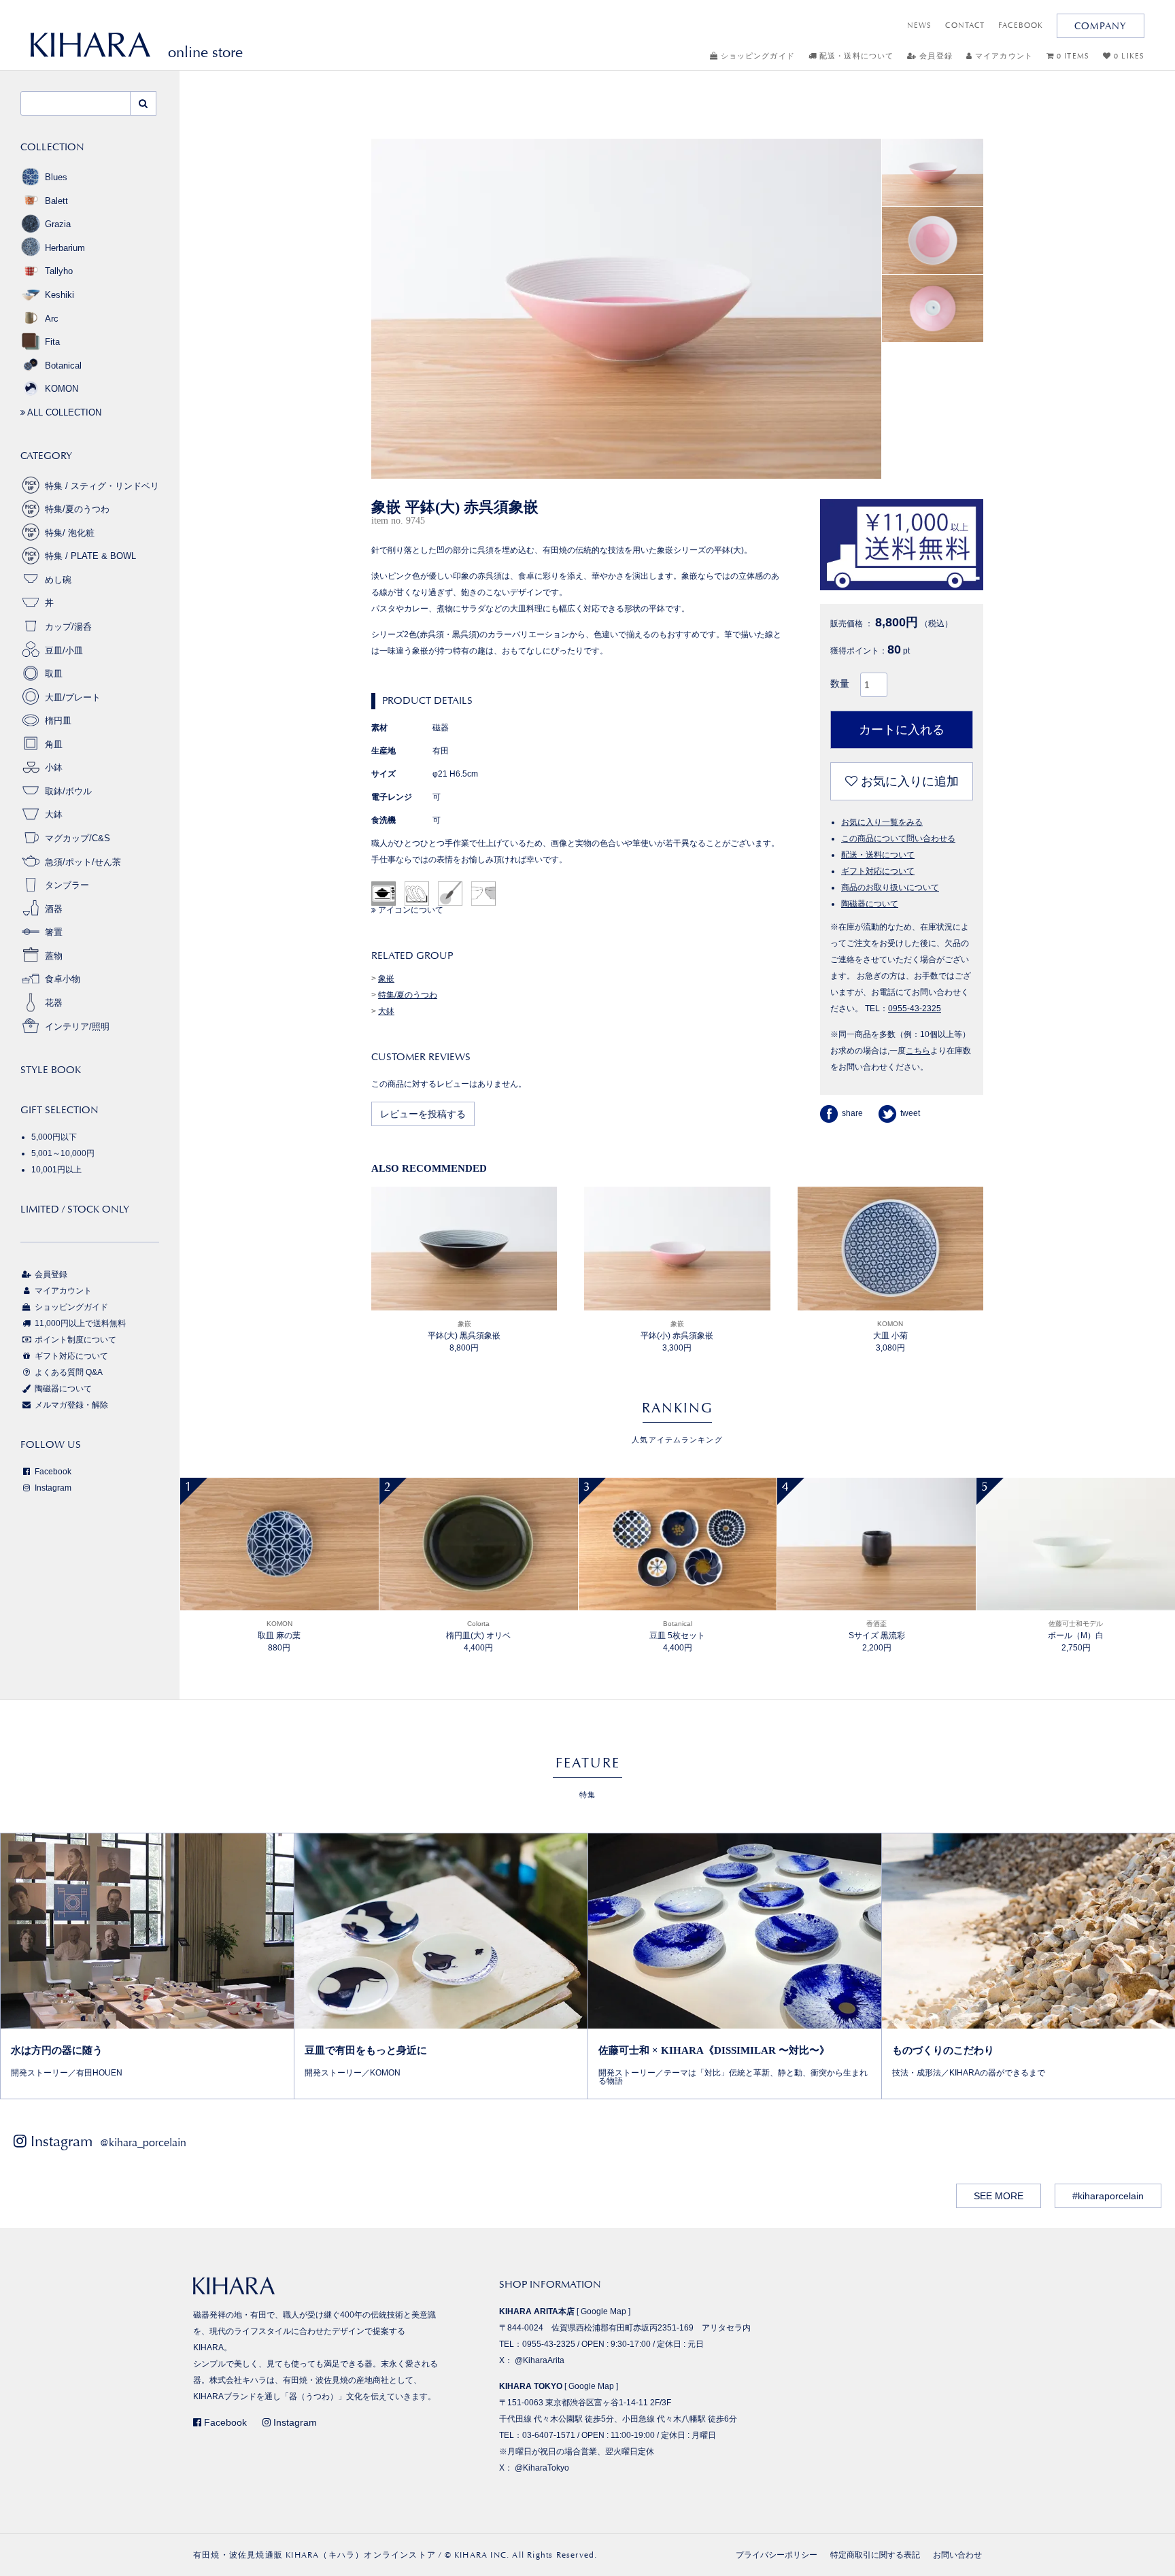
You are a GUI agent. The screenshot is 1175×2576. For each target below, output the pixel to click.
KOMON (62, 389)
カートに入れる (902, 730)
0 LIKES (1128, 56)
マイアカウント (1003, 56)
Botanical (63, 366)
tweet (910, 1113)
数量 (840, 683)
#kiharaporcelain (1108, 2196)
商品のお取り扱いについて (890, 887)
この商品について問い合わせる (898, 838)
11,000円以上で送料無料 (79, 1323)
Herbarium (65, 248)
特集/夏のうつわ (408, 995)
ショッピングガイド (756, 56)
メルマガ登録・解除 (70, 1405)
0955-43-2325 (915, 1009)
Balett (56, 201)
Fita (52, 342)
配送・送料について (855, 56)
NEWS (919, 26)
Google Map (603, 2311)
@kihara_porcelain (143, 2142)
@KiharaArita (540, 2360)
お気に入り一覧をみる (882, 822)
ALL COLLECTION (63, 412)
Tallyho (59, 271)
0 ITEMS (1072, 56)
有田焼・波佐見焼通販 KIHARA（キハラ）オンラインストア (314, 2555)
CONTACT (965, 26)
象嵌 (386, 979)
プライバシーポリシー (777, 2555)
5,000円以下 (54, 1137)
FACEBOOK (1021, 26)
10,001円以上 (56, 1170)
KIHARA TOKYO (531, 2386)
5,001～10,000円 (63, 1153)
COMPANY (1101, 26)
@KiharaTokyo (542, 2468)
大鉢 (386, 1011)
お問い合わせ (957, 2555)
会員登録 (935, 56)
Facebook (52, 1472)
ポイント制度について (74, 1340)
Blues (56, 177)
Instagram (52, 1488)
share (852, 1113)
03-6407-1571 (549, 2435)
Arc (52, 319)
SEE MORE (999, 2196)
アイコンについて (410, 910)
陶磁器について (870, 904)
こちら (918, 1051)
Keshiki (59, 295)
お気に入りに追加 (908, 781)
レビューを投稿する (423, 1114)
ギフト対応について (878, 871)
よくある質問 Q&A (68, 1372)
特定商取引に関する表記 (875, 2555)
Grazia (58, 224)
